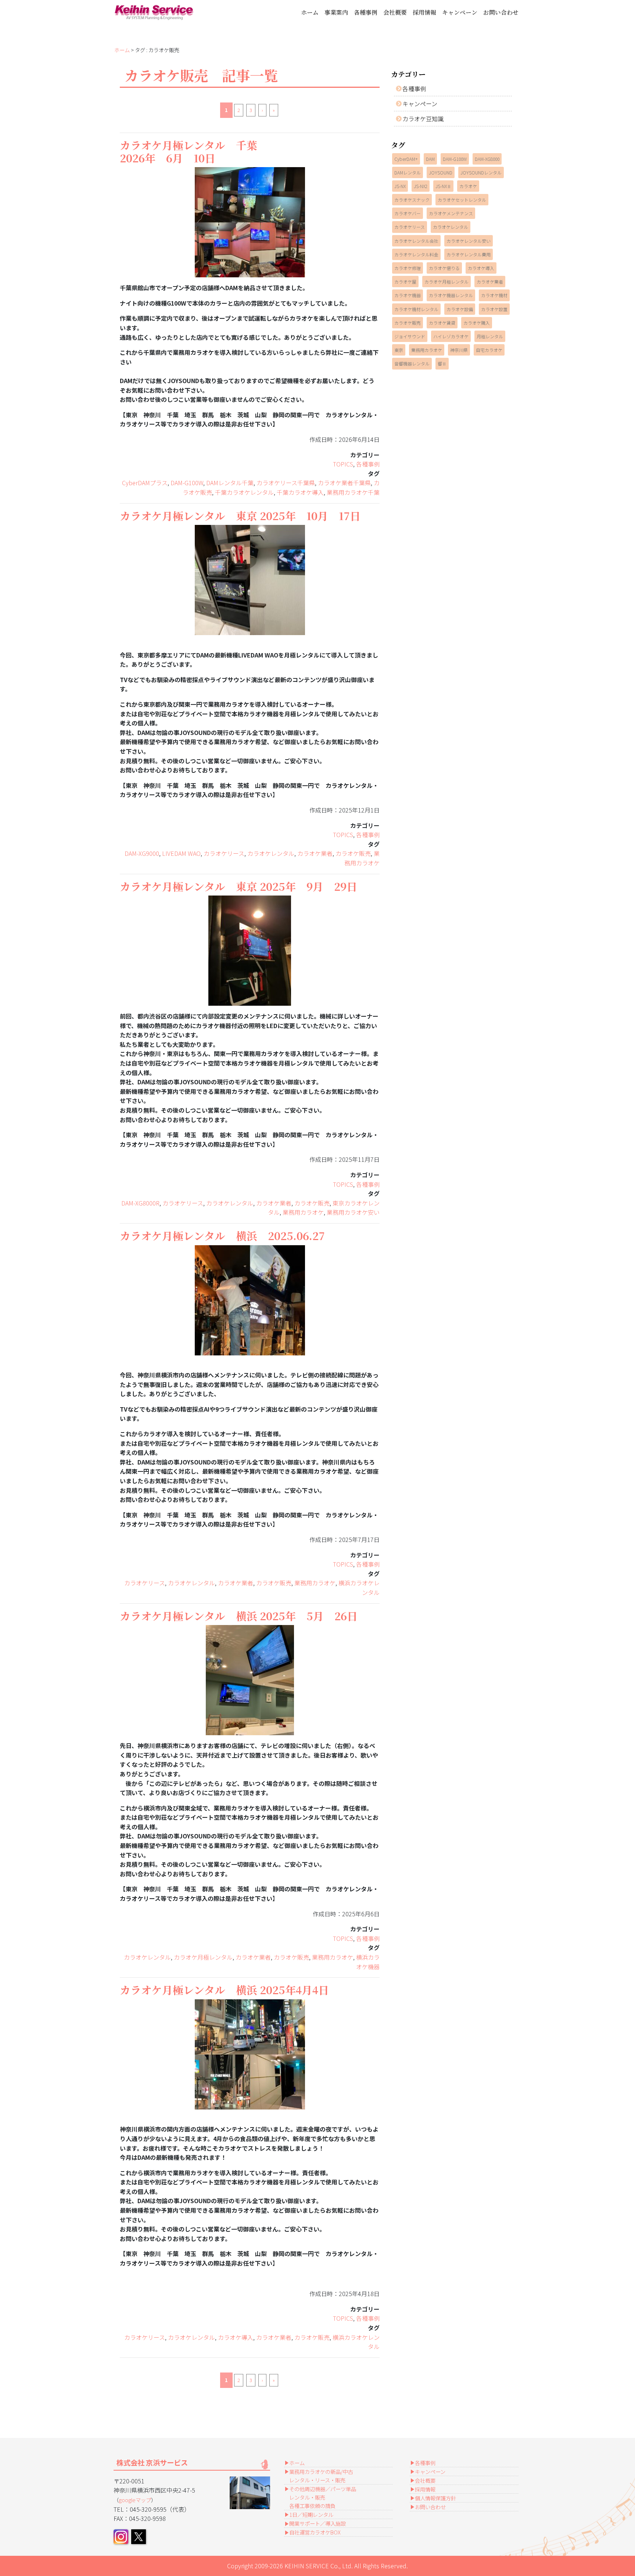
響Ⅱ (442, 363)
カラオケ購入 (477, 323)
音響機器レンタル (412, 363)
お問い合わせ (501, 12)
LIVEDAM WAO (181, 853)
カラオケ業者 (315, 853)
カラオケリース (224, 853)
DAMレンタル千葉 (230, 483)
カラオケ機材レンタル (416, 309)
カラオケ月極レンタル (203, 1957)
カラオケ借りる (444, 268)
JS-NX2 (421, 186)
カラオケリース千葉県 (286, 483)
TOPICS (343, 464)
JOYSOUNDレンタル (481, 172)
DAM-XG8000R (140, 1203)
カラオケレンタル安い (469, 241)
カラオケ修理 (408, 268)
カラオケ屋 (405, 282)
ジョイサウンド (410, 336)
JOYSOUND (441, 172)
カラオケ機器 (408, 295)
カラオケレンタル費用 (469, 254)
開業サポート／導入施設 (317, 2523)
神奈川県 (459, 350)
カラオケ (468, 186)
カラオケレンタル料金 (416, 254)
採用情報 (424, 12)
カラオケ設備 (460, 309)
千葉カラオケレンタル (244, 492)
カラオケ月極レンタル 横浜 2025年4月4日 (224, 1990)
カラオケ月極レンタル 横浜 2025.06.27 (222, 1235)
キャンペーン (460, 12)
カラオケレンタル (271, 853)
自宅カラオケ (489, 350)
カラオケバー (408, 213)
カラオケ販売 (353, 853)
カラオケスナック (412, 200)
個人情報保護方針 (435, 2498)
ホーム (310, 12)
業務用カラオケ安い (353, 1212)
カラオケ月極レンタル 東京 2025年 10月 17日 (240, 516)
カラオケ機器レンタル (451, 295)
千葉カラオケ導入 (300, 492)
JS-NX (400, 186)
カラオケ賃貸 (442, 323)
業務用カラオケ (362, 858)
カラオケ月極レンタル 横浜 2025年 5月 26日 (239, 1616)
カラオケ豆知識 (423, 119)
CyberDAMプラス (145, 483)
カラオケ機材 (494, 295)
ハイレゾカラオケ (451, 336)
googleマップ (135, 2500)
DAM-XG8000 (487, 159)
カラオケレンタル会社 (416, 241)
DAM (430, 159)
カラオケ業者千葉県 (344, 483)
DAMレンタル (408, 172)
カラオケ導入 (236, 2337)
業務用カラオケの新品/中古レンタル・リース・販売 (321, 2476)
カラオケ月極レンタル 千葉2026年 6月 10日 (189, 151)
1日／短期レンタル (311, 2514)
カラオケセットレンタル (462, 200)
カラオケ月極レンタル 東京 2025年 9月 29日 (238, 886)
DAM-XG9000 (142, 853)
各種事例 (366, 12)
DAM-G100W (187, 483)
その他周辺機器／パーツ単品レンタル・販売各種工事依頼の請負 (323, 2497)
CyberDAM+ (406, 159)
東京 (399, 350)
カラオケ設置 (494, 309)
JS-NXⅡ (443, 186)
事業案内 (336, 12)
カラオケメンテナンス (451, 213)
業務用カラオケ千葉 (353, 492)
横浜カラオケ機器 (368, 1962)
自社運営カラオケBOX (315, 2532)
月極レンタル (490, 336)
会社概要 (395, 12)
